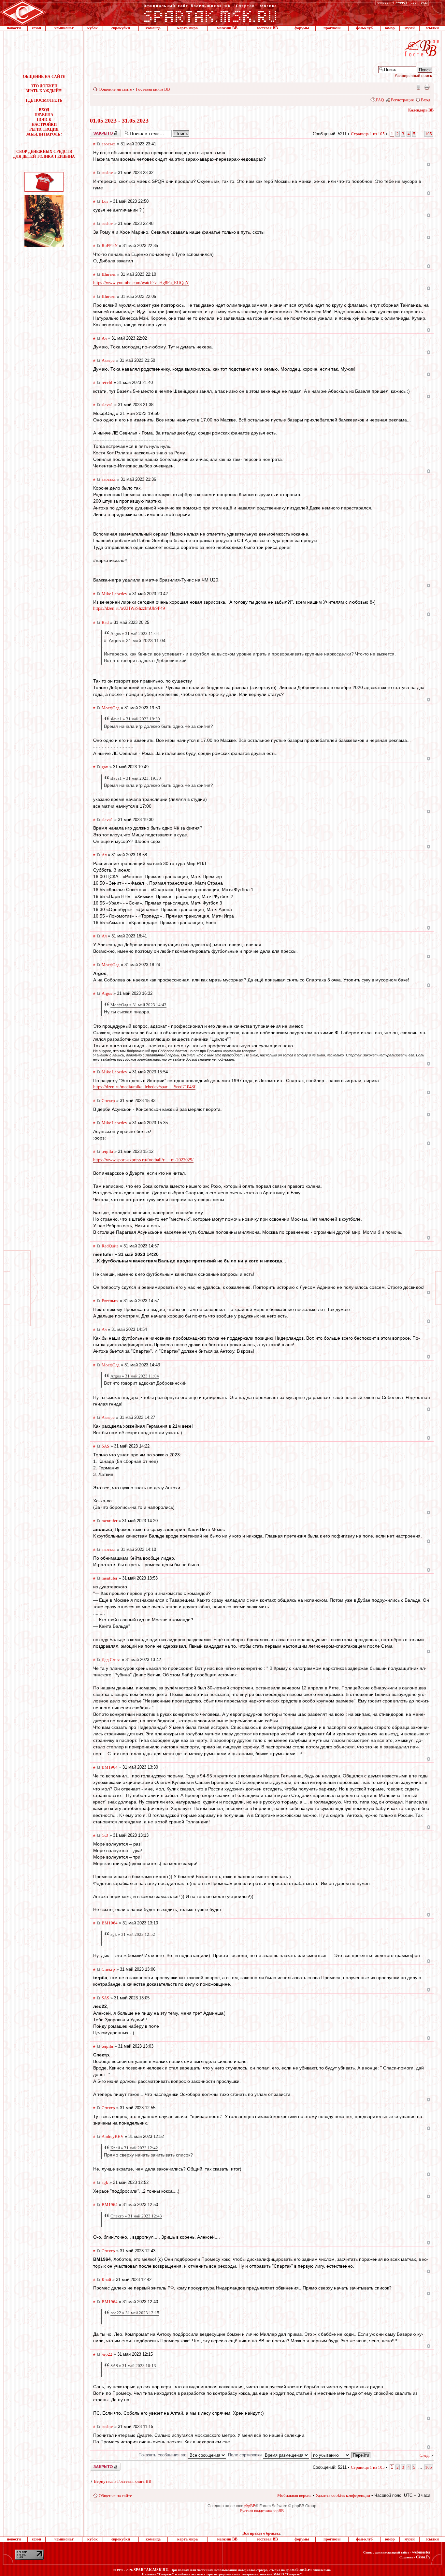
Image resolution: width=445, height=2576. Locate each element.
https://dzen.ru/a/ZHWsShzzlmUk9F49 (129, 608)
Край (106, 2280)
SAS (105, 1446)
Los (105, 201)
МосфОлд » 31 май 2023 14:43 (138, 1005)
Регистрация (402, 100)
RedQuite (110, 1246)
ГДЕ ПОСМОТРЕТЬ (44, 100)
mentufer (109, 1521)
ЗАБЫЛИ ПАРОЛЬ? (44, 134)
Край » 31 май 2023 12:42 (134, 2148)
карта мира (187, 28)
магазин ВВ (227, 28)
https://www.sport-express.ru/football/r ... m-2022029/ (143, 1160)
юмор (390, 28)
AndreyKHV (113, 2136)
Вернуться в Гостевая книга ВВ (123, 2481)
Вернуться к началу (429, 164)
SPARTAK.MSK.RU (151, 2570)
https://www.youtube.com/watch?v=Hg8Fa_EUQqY (141, 283)
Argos (107, 993)
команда (153, 28)
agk (105, 2182)
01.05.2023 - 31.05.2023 (119, 121)
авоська (109, 144)
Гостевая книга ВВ (153, 89)
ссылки (432, 28)
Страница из (368, 134)
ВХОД (44, 110)
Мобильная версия (418, 87)
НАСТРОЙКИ (44, 125)
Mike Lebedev (115, 594)
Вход (426, 100)
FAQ (380, 100)
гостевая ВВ (267, 28)
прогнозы (332, 28)
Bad (105, 622)
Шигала (109, 274)
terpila (107, 1151)
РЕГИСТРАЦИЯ (44, 129)
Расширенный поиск (413, 75)
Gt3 (105, 1835)
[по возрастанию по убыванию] (341, 2455)
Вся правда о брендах (261, 2533)
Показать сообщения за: (163, 2455)
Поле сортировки (245, 2455)
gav (105, 767)
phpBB (250, 2506)
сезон (36, 28)
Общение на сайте (115, 89)
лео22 (107, 2354)
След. (425, 2455)
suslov (107, 173)
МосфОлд (111, 708)
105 (429, 134)
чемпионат (64, 28)
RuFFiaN (110, 246)
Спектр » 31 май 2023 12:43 (136, 2216)
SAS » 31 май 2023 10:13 (133, 2366)
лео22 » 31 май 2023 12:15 (135, 2313)
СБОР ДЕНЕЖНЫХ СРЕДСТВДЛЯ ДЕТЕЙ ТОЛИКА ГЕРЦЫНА (44, 154)
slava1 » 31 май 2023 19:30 (135, 719)
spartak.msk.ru (299, 2570)
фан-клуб (364, 28)
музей (410, 28)
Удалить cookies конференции (343, 2495)
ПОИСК (44, 120)
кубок (93, 28)
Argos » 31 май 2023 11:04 (135, 633)
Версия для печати (427, 87)
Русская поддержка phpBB (262, 2511)
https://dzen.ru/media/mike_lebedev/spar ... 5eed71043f (144, 1087)
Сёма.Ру (423, 2557)
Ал (104, 338)
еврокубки (121, 28)
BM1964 (110, 1767)
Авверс (108, 360)
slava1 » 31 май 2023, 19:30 (136, 778)
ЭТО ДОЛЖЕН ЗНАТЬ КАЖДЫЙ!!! (44, 88)
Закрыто (97, 131)
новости (14, 28)
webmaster (421, 2552)
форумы (302, 28)
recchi (107, 383)
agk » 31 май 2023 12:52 (133, 1934)
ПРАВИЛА (44, 115)
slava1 (107, 405)
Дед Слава (111, 1660)
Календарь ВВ (421, 110)
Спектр (108, 1101)
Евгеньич (110, 1301)
